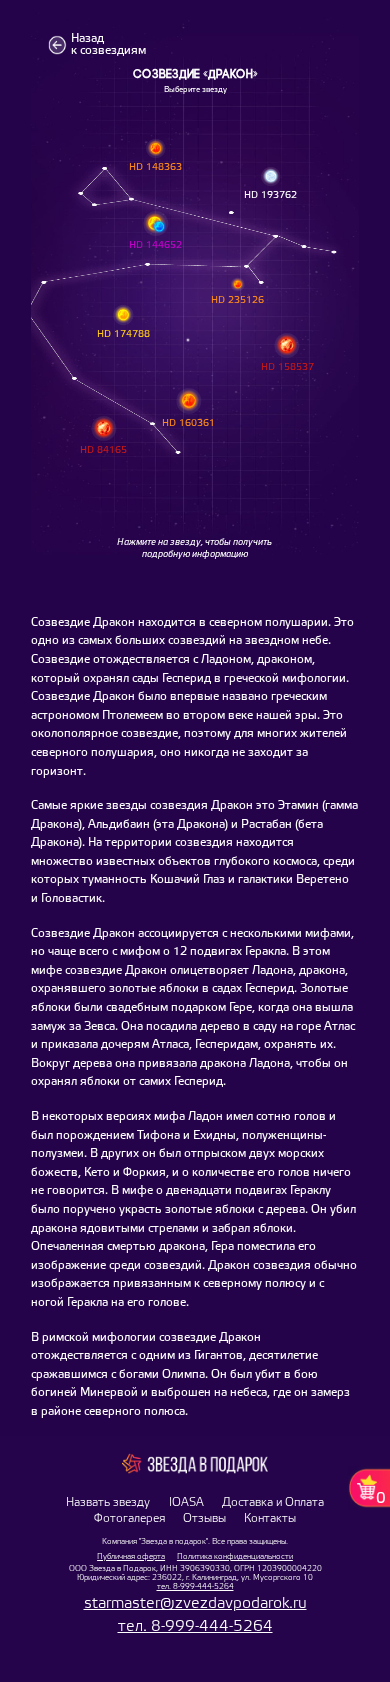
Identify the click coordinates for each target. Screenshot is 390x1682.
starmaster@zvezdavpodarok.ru (195, 1604)
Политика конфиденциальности (235, 1556)
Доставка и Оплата (273, 1503)
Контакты (270, 1519)
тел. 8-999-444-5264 (195, 1586)
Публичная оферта (131, 1556)
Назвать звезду (108, 1503)
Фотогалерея (129, 1519)
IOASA (186, 1503)
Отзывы (204, 1519)
